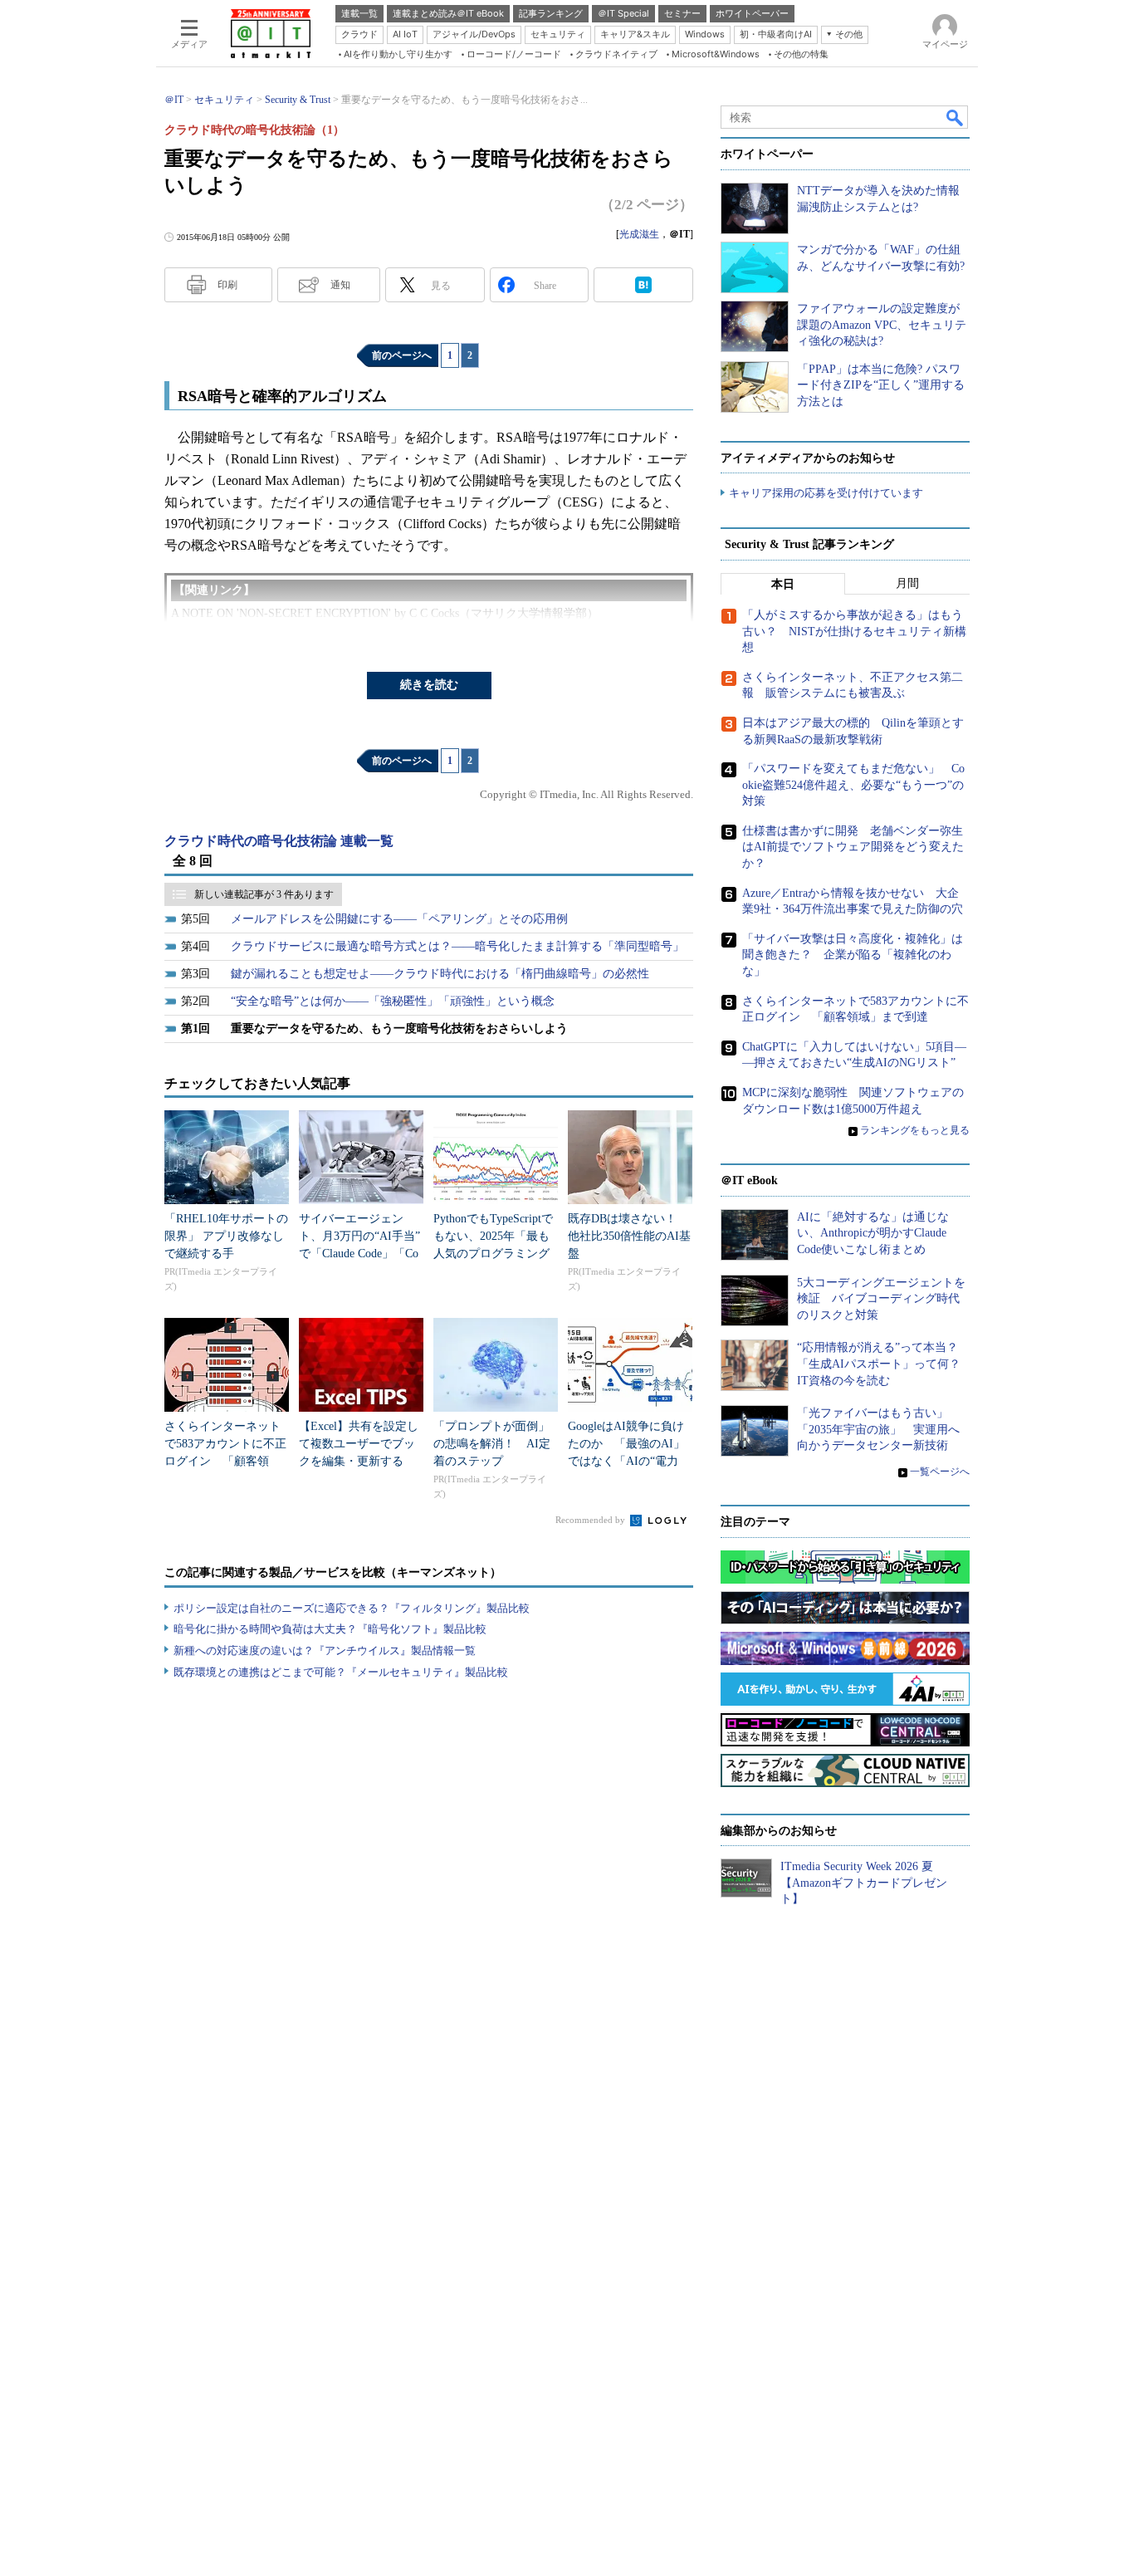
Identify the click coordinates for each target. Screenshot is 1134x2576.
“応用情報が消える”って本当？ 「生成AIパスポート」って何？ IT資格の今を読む (885, 1364)
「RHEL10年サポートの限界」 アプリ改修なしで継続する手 (226, 1236)
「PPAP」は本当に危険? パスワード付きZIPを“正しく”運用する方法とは (881, 385)
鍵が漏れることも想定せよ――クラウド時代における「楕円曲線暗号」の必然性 (440, 974)
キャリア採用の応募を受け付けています (826, 493)
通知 (340, 285)
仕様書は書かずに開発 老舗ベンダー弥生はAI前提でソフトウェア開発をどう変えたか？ (853, 847)
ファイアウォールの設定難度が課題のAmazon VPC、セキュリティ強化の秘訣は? (882, 325)
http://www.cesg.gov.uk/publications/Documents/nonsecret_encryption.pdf (345, 634)
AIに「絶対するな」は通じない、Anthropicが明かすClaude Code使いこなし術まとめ (873, 1233)
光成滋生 (639, 234)
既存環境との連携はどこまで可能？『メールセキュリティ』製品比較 (341, 1672)
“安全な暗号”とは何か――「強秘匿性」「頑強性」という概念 (393, 1001)
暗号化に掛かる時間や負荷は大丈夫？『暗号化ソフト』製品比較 (330, 1629)
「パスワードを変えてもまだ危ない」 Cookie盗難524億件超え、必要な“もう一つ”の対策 (853, 785)
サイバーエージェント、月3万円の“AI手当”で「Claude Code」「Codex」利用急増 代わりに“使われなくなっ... (359, 1254)
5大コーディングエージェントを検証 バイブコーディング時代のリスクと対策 (881, 1299)
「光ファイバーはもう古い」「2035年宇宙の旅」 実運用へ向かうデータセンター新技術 (878, 1429)
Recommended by (591, 1520)
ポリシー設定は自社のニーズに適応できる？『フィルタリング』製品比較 (352, 1608)
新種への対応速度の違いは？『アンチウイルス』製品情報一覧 (325, 1650)
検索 (956, 117)
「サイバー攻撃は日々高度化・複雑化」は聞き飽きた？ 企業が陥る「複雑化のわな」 (853, 955)
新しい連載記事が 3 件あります (264, 894)
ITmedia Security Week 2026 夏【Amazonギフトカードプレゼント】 (864, 1883)
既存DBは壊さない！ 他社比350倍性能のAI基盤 (629, 1236)
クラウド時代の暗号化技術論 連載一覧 (279, 841)
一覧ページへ (940, 1472)
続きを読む (429, 685)
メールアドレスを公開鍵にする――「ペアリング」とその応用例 (399, 919)
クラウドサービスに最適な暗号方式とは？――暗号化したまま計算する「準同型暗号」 (457, 946)
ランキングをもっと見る (915, 1130)
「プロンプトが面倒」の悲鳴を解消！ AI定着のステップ (492, 1444)
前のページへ (402, 355)
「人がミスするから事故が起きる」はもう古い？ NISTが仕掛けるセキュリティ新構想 (854, 631)
